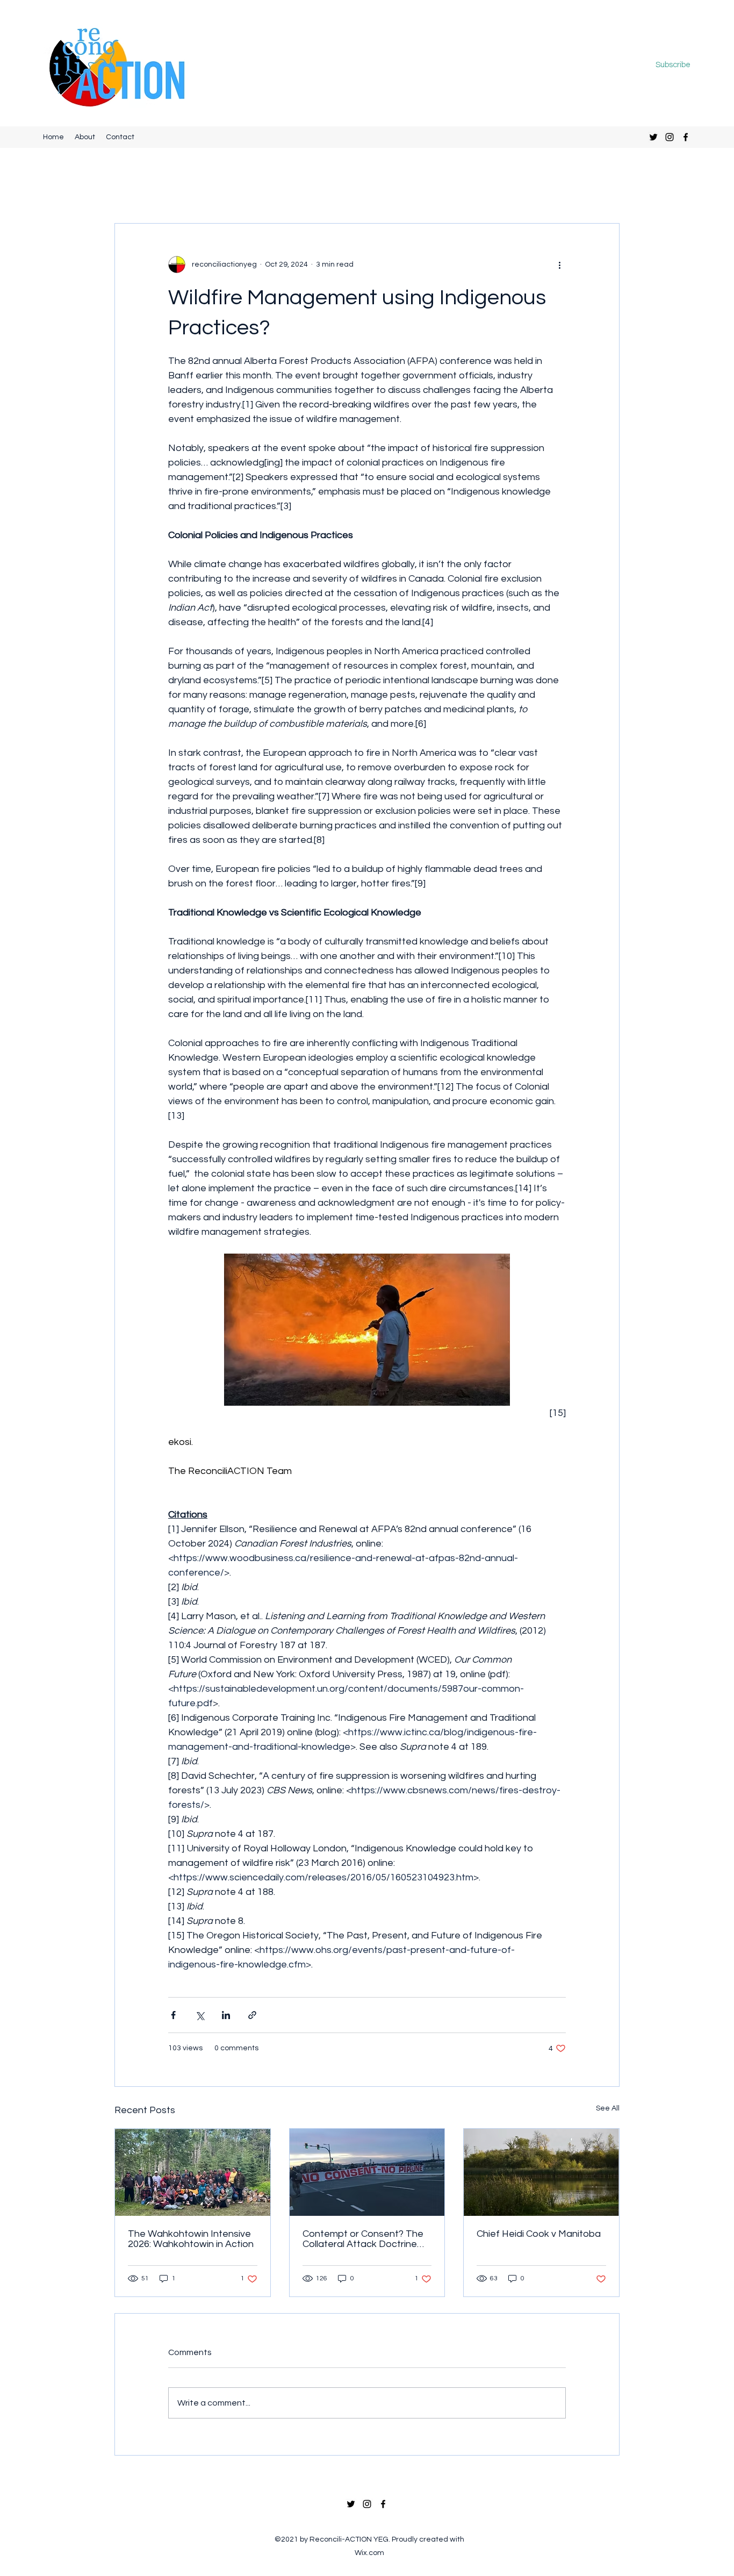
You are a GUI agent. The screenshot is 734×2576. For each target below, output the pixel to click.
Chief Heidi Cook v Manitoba (539, 2234)
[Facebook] (686, 137)
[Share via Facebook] (173, 2015)
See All (608, 2108)
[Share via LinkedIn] (226, 2015)
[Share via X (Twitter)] (200, 2015)
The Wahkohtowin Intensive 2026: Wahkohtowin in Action (191, 2239)
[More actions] (559, 264)
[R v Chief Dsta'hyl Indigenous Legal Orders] (367, 2172)
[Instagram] (670, 137)
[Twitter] (653, 137)
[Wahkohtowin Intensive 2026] (193, 2172)
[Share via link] (252, 2015)
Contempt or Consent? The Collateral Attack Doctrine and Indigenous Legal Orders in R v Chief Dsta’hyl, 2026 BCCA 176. (366, 2239)
